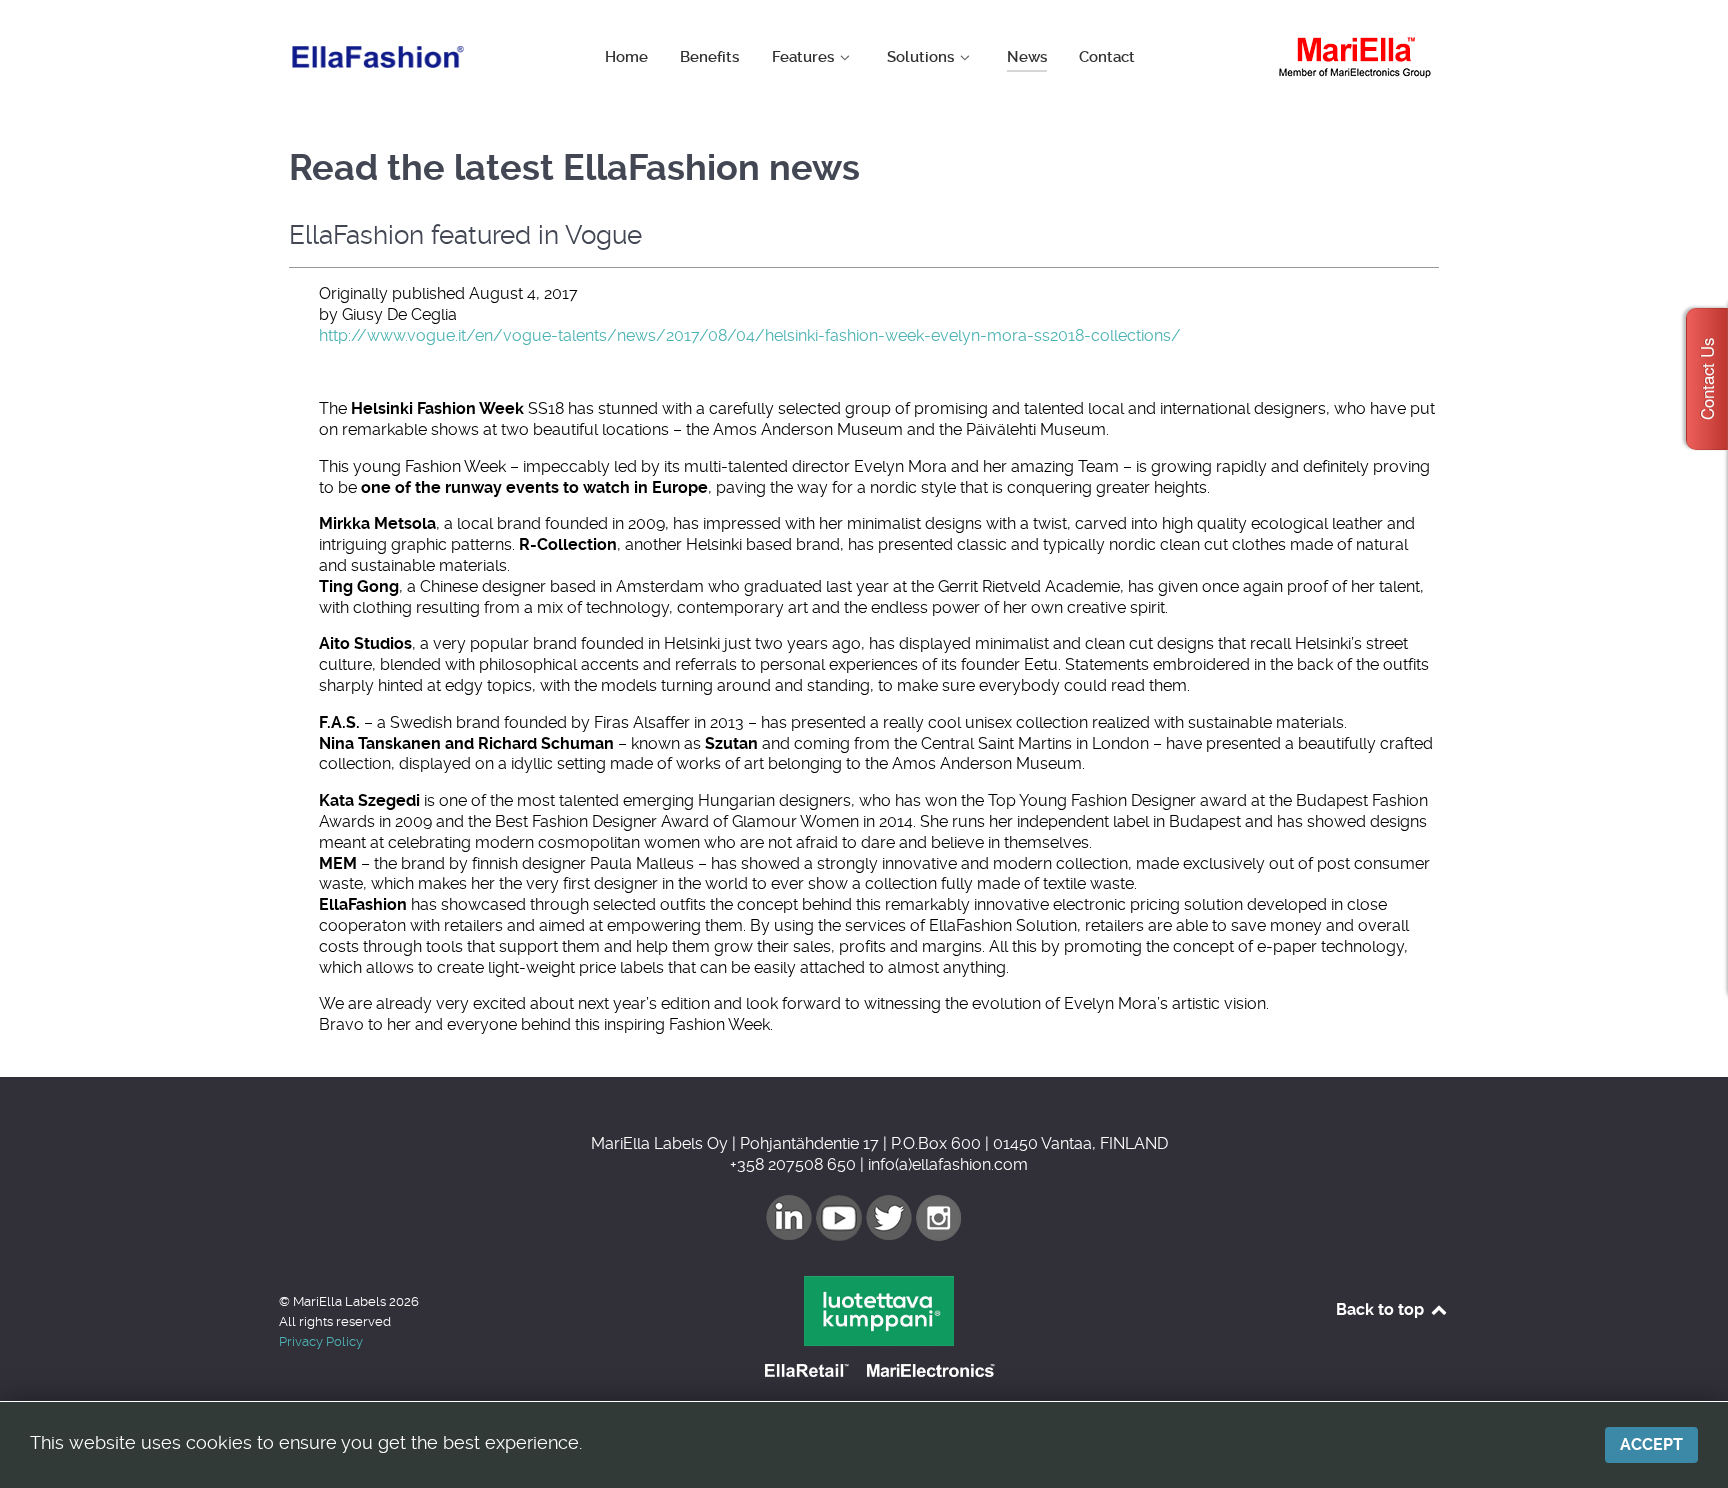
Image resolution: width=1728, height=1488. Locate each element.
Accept (1651, 1444)
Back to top (1382, 1309)
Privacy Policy (321, 1341)
